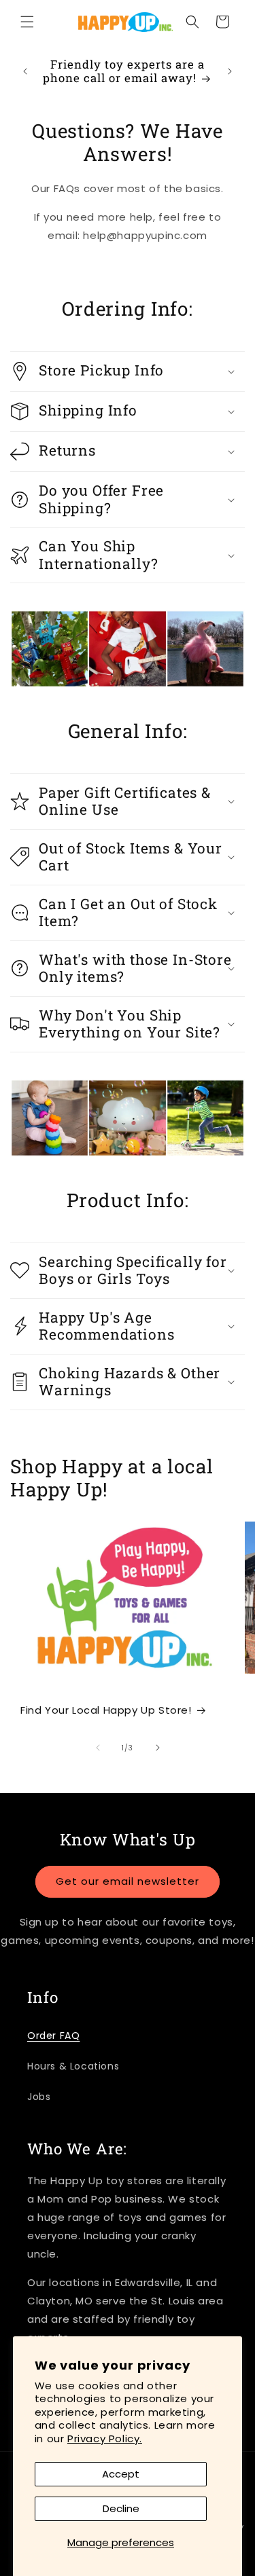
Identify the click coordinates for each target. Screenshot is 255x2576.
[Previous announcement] (25, 71)
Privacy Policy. (105, 2439)
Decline (121, 2508)
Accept (121, 2474)
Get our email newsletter (128, 1881)
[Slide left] (98, 1748)
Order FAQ (53, 2036)
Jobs (39, 2097)
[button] (27, 22)
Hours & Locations (73, 2066)
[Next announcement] (230, 71)
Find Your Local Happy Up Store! (106, 1710)
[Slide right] (158, 1748)
